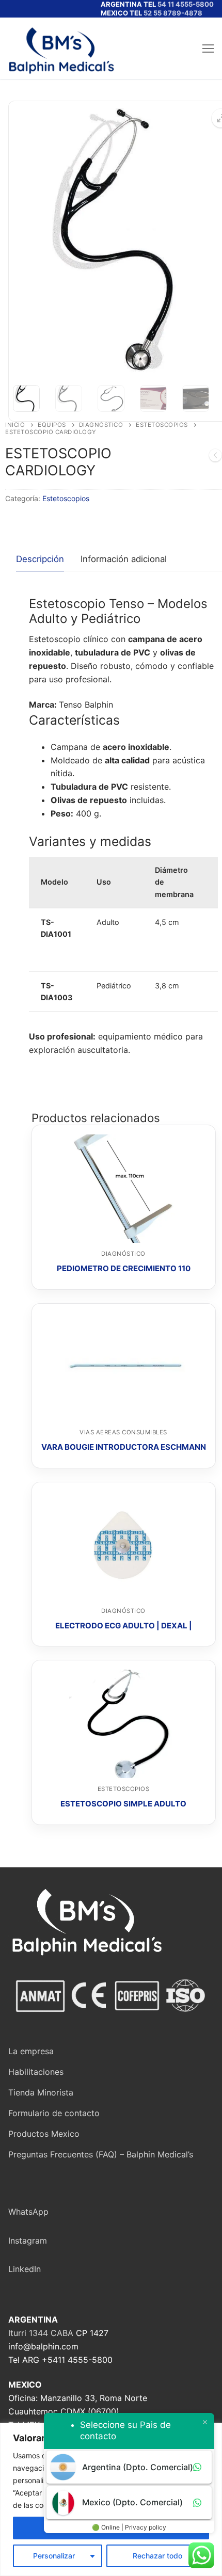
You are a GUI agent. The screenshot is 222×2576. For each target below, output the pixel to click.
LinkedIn (25, 2269)
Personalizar (54, 2556)
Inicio (15, 425)
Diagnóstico (101, 425)
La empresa (31, 2051)
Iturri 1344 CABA (41, 2333)
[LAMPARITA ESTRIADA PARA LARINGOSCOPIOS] (215, 457)
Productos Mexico (44, 2134)
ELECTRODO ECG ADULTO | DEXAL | (124, 1626)
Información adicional (124, 559)
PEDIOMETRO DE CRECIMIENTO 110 (124, 1268)
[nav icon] (208, 49)
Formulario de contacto (54, 2113)
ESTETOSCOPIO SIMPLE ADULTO (123, 1804)
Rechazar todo (157, 2556)
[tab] (40, 560)
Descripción (40, 559)
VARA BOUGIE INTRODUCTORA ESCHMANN (124, 1447)
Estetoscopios (162, 425)
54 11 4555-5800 (186, 4)
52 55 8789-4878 (173, 13)
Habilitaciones (36, 2072)
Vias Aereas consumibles (123, 1432)
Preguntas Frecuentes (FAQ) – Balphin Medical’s (101, 2154)
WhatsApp (28, 2212)
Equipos (52, 425)
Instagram (28, 2241)
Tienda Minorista (41, 2092)
